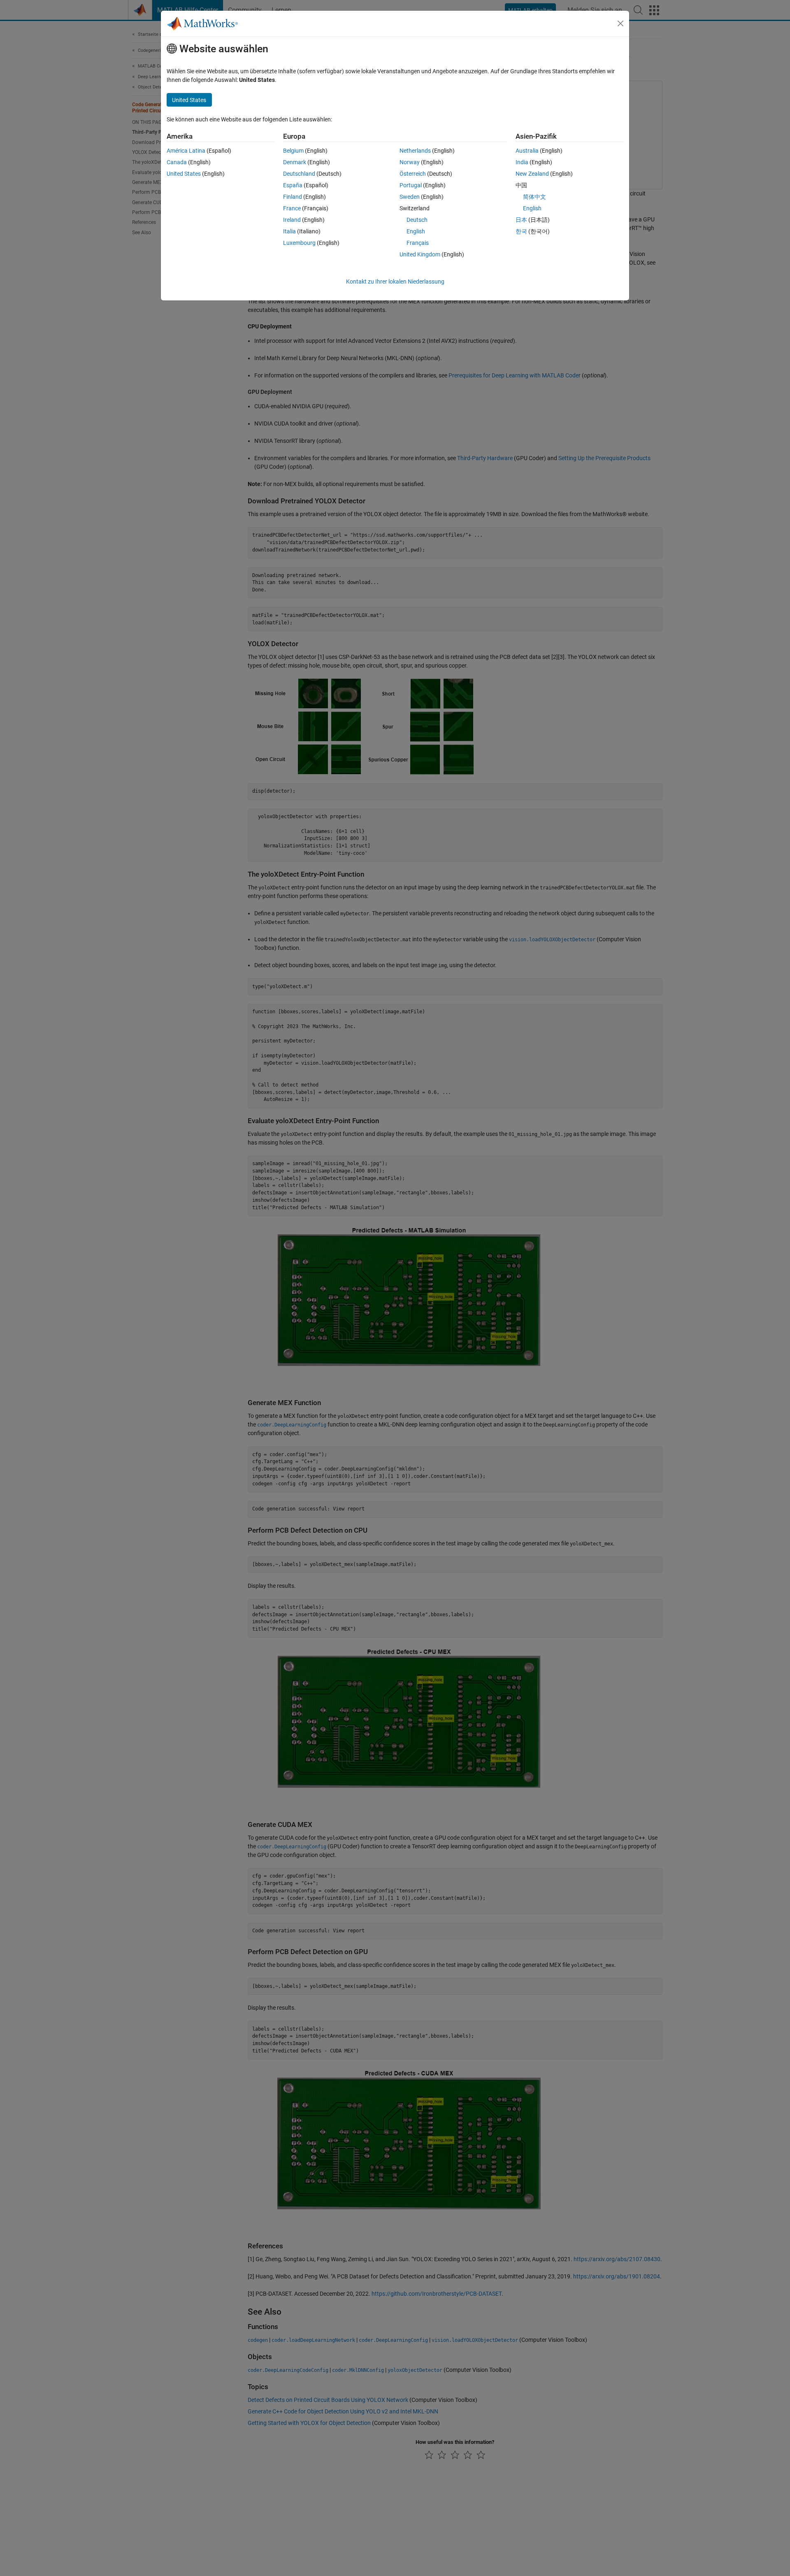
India (522, 162)
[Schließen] (620, 23)
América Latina (186, 151)
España (293, 185)
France (292, 208)
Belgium (293, 151)
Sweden (410, 197)
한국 (521, 231)
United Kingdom (420, 254)
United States (184, 174)
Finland (293, 197)
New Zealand (532, 174)
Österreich (413, 174)
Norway (410, 162)
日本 (521, 220)
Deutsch (417, 220)
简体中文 (534, 197)
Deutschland (299, 174)
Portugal (411, 185)
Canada (177, 162)
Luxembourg (299, 243)
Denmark (295, 162)
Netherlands (415, 151)
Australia (527, 151)
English (416, 231)
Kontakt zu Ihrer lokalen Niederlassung (395, 282)
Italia (289, 231)
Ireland (292, 220)
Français (418, 243)
